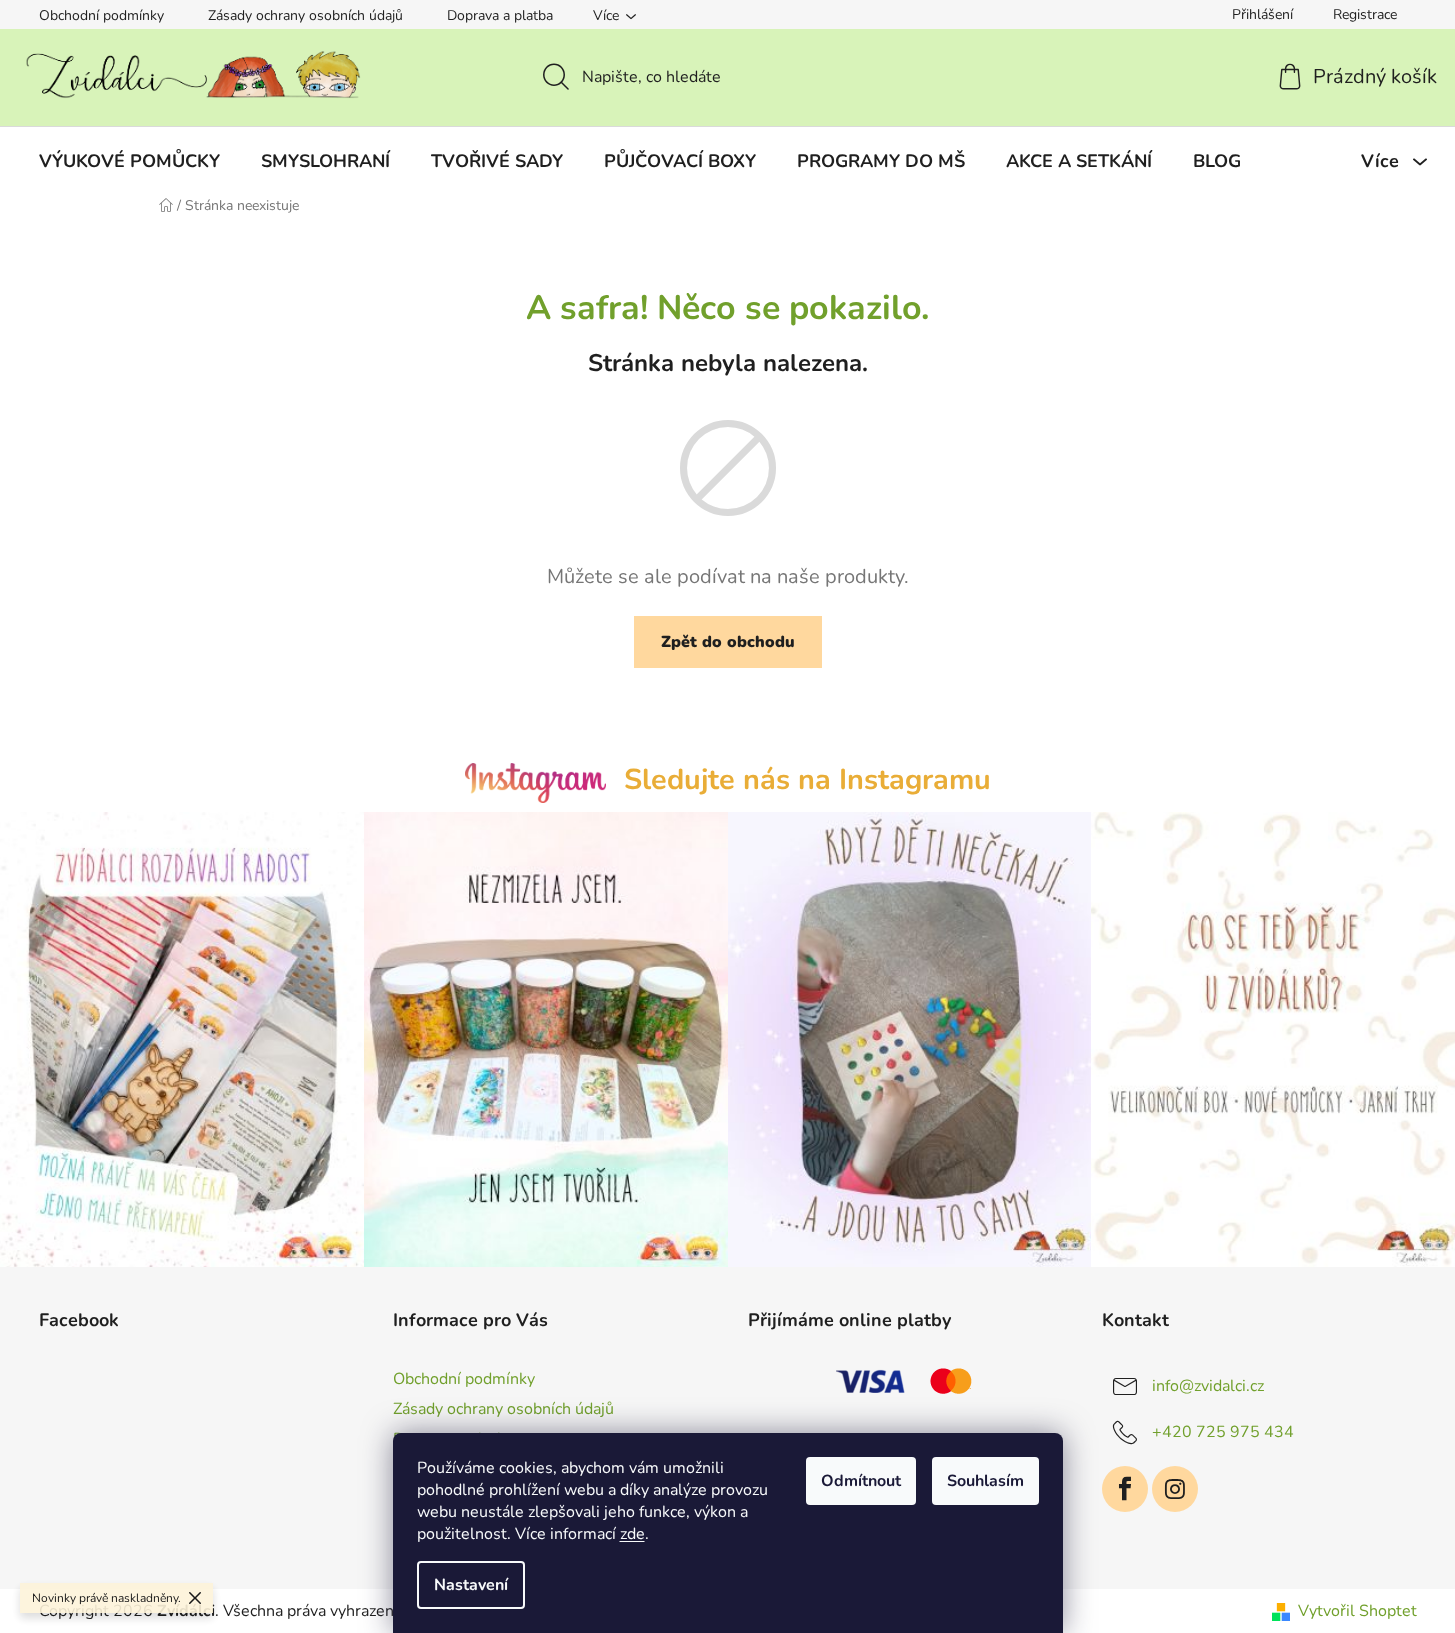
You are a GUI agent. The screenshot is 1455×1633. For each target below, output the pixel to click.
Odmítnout (861, 1481)
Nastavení (471, 1585)
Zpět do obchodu (728, 642)
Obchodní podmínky (101, 15)
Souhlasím (985, 1481)
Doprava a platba (500, 15)
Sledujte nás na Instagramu (807, 779)
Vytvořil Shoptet (1357, 1611)
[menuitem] (129, 161)
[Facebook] (1125, 1489)
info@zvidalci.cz (1208, 1386)
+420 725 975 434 (1223, 1432)
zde (632, 1534)
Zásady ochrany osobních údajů (305, 15)
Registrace (1365, 14)
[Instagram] (1175, 1489)
